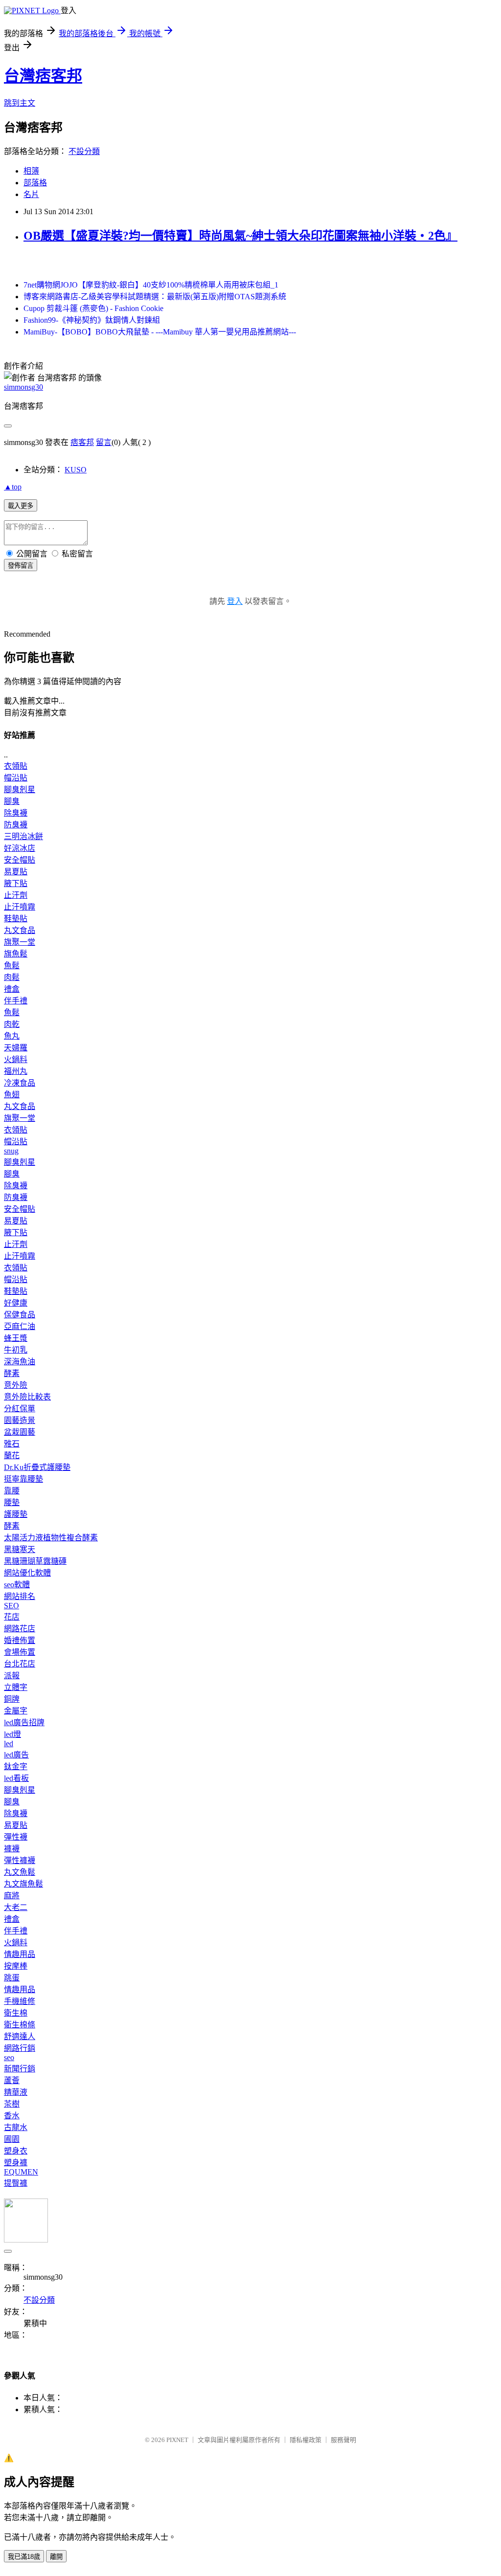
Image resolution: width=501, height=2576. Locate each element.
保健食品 (20, 1315)
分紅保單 (20, 1409)
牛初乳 (16, 1350)
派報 (12, 1676)
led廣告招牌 (24, 1722)
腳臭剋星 (20, 789)
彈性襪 (16, 1837)
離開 (56, 2557)
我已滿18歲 (24, 2557)
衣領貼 (16, 766)
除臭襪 (16, 813)
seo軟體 (17, 1585)
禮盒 (12, 989)
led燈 (12, 1734)
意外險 (16, 1385)
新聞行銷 (20, 2069)
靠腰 (12, 1491)
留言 (104, 442)
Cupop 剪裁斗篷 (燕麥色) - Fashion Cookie (93, 308)
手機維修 (20, 2001)
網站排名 (20, 1596)
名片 (31, 194)
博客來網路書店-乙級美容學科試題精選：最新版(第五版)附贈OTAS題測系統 (155, 297)
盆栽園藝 (20, 1432)
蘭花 (12, 1455)
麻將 (12, 1896)
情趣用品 (20, 1954)
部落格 (35, 183)
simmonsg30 (23, 387)
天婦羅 (16, 1048)
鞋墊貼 (16, 919)
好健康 (16, 1303)
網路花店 (20, 1629)
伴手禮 (16, 1001)
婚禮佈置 (20, 1640)
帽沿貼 (16, 778)
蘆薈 (12, 2080)
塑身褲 (16, 2163)
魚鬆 (12, 966)
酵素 (12, 1373)
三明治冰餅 (23, 836)
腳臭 (12, 801)
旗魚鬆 (16, 954)
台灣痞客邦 (43, 76)
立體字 (16, 1687)
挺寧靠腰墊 (23, 1479)
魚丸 (12, 1036)
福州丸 (16, 1071)
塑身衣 (16, 2151)
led (9, 1743)
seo (9, 2057)
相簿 (31, 171)
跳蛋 (12, 1978)
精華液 (16, 2092)
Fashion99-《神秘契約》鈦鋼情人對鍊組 (92, 320)
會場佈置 (20, 1652)
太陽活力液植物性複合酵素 (51, 1538)
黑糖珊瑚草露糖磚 (35, 1561)
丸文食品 (20, 930)
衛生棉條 (20, 2025)
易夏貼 (16, 872)
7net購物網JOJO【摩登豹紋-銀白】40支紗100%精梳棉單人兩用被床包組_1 (151, 285)
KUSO (76, 470)
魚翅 (12, 1095)
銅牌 (12, 1699)
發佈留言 (21, 566)
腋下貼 (16, 883)
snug (11, 1151)
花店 (12, 1617)
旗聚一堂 (20, 942)
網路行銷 (20, 2048)
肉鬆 (12, 977)
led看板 (16, 1778)
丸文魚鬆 (20, 1872)
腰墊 (12, 1502)
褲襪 (12, 1849)
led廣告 (16, 1755)
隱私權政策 (306, 2440)
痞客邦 (82, 442)
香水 (12, 2116)
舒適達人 (20, 2036)
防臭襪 (16, 825)
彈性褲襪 (20, 1860)
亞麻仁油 (20, 1326)
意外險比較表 (27, 1397)
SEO (11, 1606)
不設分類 (84, 151)
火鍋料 (16, 1059)
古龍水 (16, 2127)
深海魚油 (20, 1362)
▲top (13, 487)
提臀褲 (16, 2183)
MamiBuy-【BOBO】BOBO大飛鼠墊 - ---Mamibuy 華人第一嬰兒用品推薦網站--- (160, 332)
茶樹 (12, 2104)
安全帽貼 (20, 860)
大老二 (16, 1907)
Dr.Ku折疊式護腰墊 (37, 1467)
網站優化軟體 (27, 1573)
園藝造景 (20, 1420)
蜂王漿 (16, 1338)
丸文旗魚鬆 (23, 1884)
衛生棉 (16, 2013)
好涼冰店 (20, 848)
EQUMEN (21, 2172)
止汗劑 (16, 895)
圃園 (12, 2139)
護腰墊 (16, 1514)
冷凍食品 (20, 1083)
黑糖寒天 (20, 1549)
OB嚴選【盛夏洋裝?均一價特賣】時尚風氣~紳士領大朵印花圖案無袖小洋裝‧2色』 (240, 236)
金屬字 (16, 1711)
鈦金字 (16, 1766)
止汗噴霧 (20, 907)
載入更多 (21, 506)
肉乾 (12, 1024)
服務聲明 (343, 2440)
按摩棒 (16, 1966)
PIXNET (177, 2440)
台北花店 (20, 1664)
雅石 (12, 1444)
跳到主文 (20, 103)
